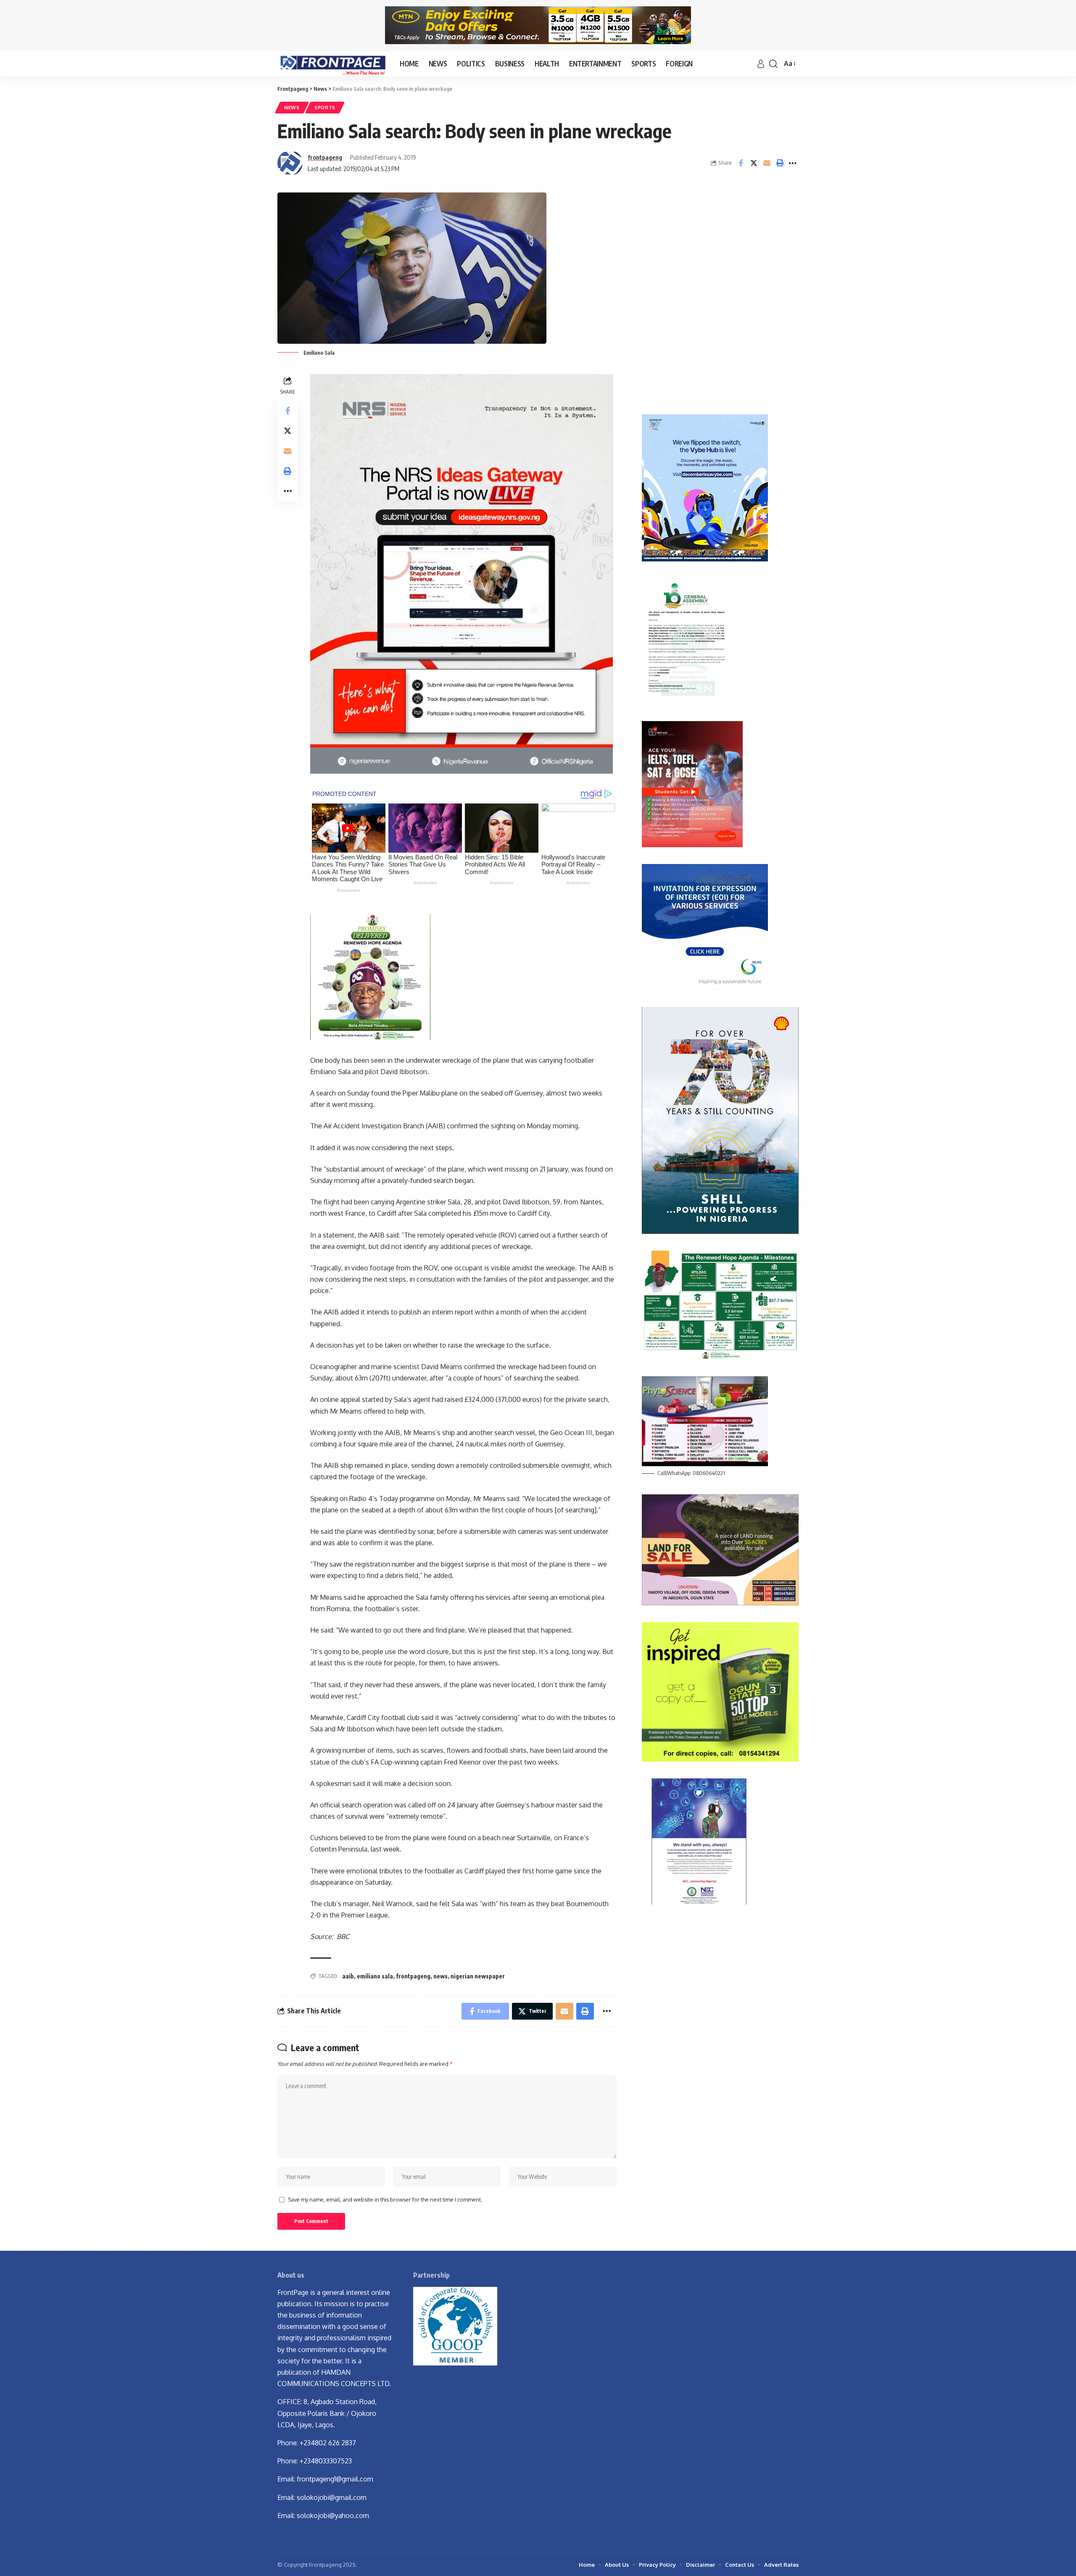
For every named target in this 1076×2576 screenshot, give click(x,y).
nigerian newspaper (478, 1976)
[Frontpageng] (332, 64)
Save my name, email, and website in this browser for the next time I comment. (385, 2199)
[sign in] (761, 64)
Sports (325, 107)
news (440, 1976)
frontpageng (325, 157)
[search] (773, 64)
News (292, 107)
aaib (348, 1976)
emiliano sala (375, 1976)
